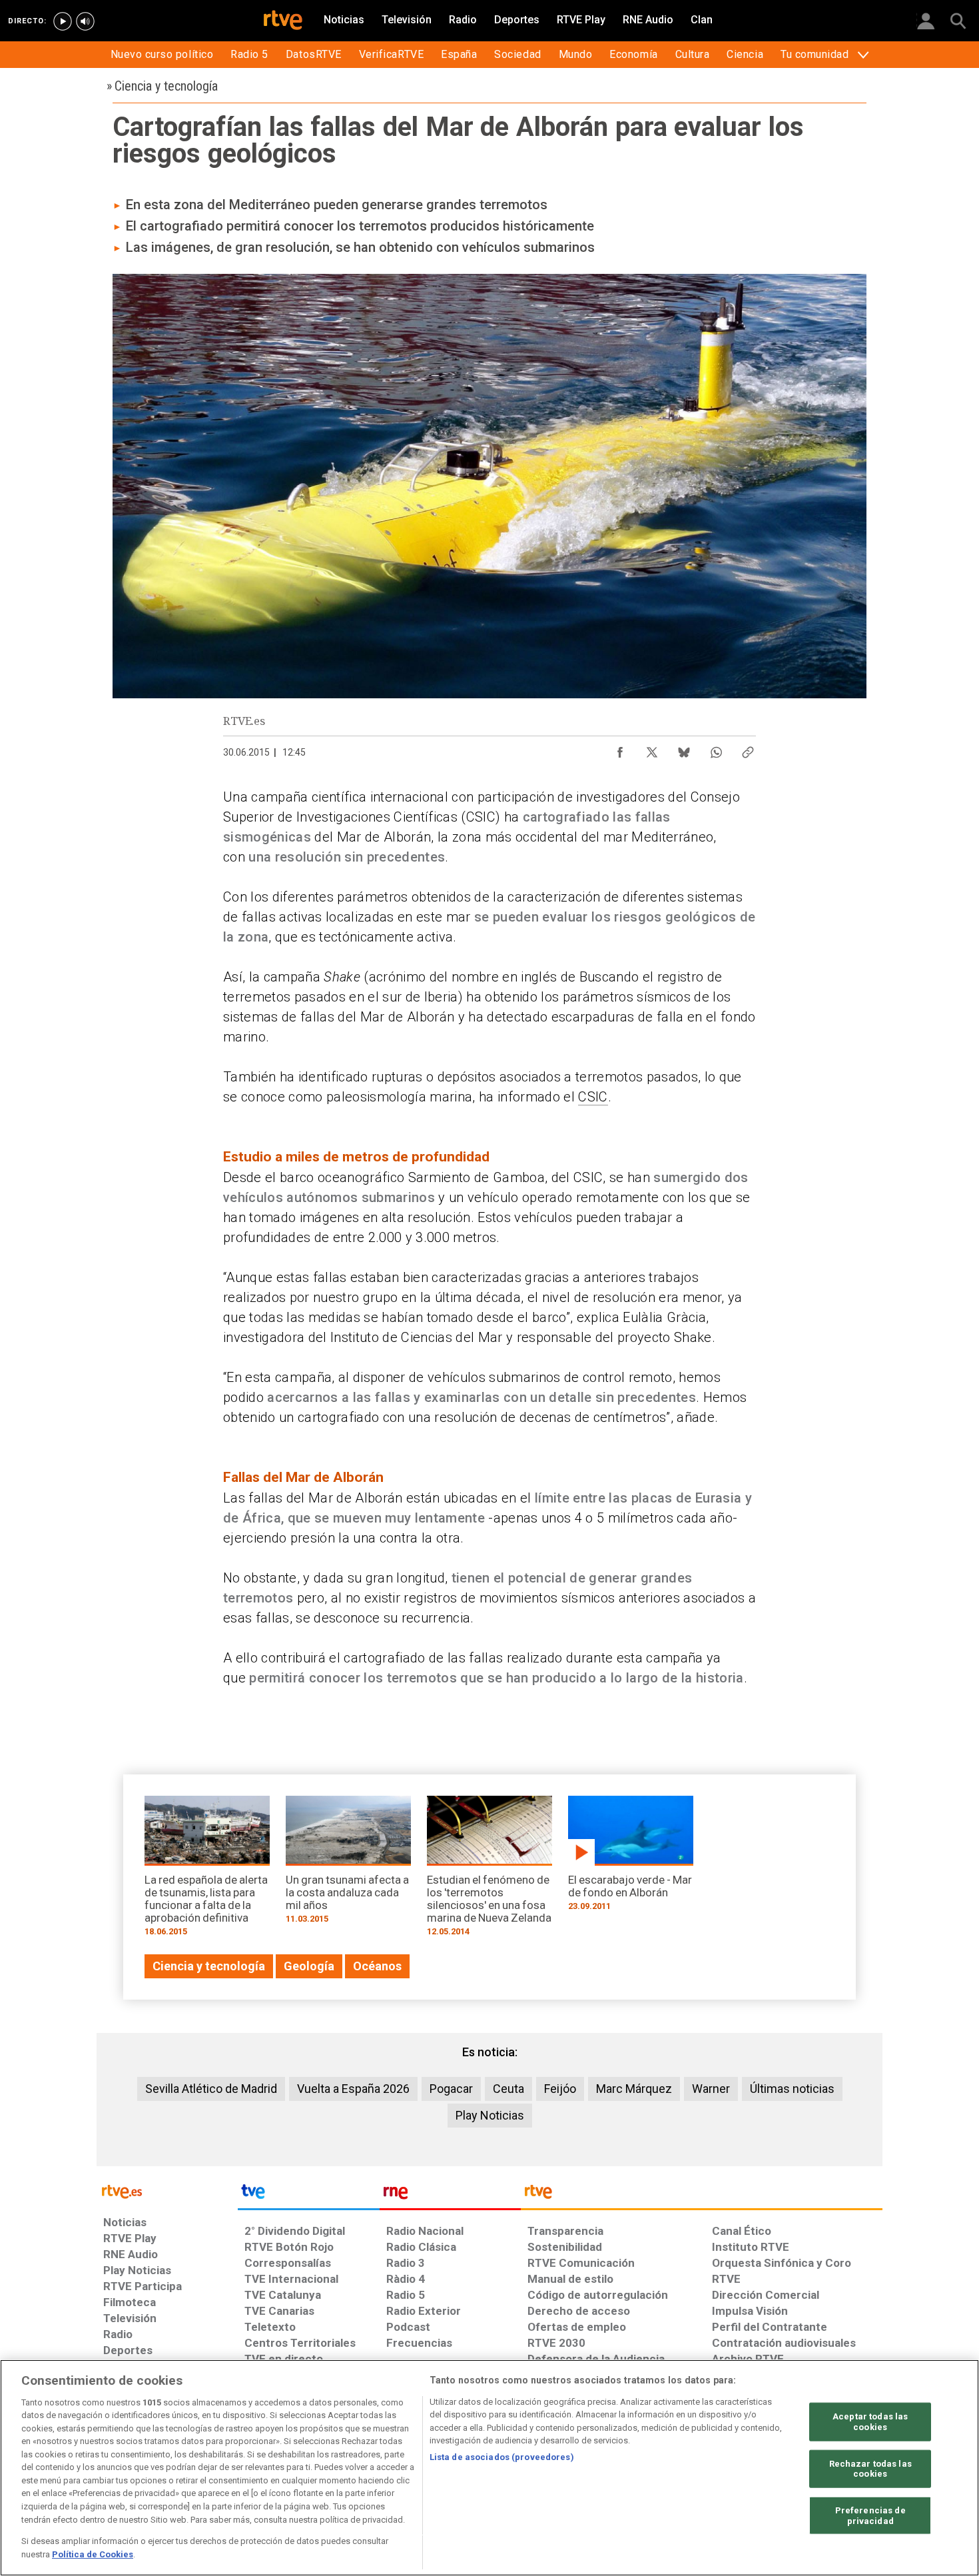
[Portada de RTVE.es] (283, 21)
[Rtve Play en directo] (63, 21)
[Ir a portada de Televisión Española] (308, 2195)
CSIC (593, 1097)
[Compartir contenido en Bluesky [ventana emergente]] (684, 749)
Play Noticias (490, 2115)
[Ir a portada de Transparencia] (702, 2195)
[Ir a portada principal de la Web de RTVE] (167, 2191)
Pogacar (451, 2089)
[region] (489, 2468)
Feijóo (560, 2089)
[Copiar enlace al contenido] (748, 749)
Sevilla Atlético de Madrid (211, 2089)
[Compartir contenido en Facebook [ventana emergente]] (620, 749)
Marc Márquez (634, 2089)
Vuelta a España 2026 (353, 2089)
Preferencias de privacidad (870, 2516)
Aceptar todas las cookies (870, 2422)
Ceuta (508, 2089)
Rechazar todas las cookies (870, 2468)
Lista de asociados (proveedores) (502, 2457)
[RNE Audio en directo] (85, 21)
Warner (711, 2089)
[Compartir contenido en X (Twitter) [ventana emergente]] (652, 749)
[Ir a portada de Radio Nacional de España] (450, 2195)
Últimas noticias (792, 2089)
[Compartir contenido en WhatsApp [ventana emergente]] (716, 749)
